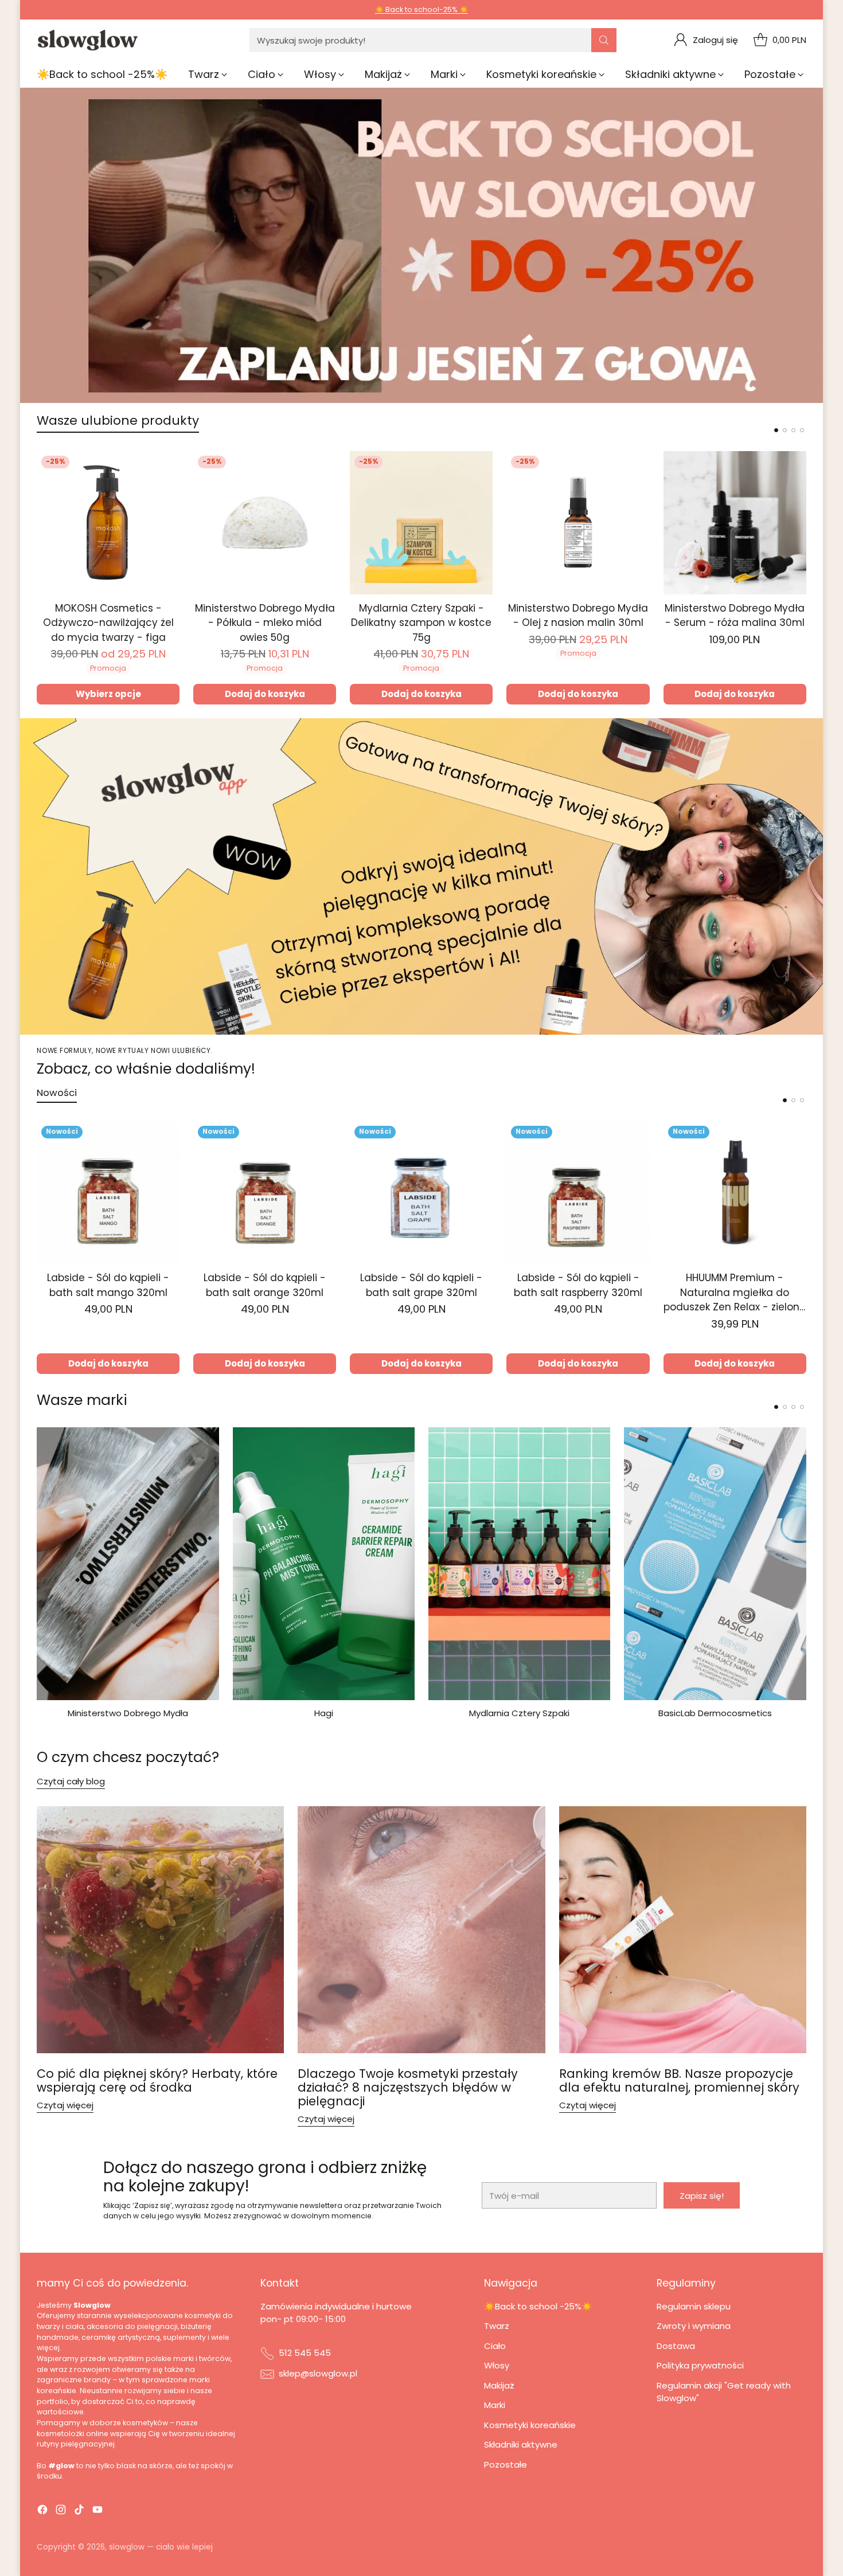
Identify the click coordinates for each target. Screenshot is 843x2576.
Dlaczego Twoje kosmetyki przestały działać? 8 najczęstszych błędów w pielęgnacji (408, 2087)
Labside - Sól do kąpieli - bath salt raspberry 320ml (578, 1285)
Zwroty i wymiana (694, 2326)
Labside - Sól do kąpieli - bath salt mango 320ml (108, 1285)
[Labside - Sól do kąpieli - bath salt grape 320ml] (421, 1193)
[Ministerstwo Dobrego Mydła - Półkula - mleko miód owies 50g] (265, 522)
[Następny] (803, 578)
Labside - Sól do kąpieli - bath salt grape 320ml (421, 1285)
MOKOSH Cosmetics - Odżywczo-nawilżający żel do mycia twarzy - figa (108, 623)
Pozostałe (506, 2465)
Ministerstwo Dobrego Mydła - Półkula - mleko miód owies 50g (265, 623)
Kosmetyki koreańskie (530, 2425)
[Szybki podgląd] (165, 466)
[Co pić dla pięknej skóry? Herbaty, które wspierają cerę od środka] (160, 1930)
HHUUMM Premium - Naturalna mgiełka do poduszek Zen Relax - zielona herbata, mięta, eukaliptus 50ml (735, 1307)
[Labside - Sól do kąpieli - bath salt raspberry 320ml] (578, 1193)
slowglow (127, 2547)
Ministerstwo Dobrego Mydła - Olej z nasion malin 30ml (578, 616)
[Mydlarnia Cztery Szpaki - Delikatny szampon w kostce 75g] (421, 522)
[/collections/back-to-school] (421, 245)
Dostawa (676, 2346)
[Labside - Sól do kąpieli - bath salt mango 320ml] (108, 1193)
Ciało (495, 2346)
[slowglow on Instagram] (61, 2512)
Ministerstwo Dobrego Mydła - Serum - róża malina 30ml (735, 616)
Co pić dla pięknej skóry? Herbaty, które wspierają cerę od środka (157, 2080)
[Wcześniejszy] (40, 578)
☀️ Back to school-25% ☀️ (421, 9)
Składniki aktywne (521, 2444)
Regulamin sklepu (694, 2306)
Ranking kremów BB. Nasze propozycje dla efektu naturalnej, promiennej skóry (679, 2080)
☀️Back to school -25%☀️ (538, 2306)
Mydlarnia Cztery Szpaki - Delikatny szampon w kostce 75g (421, 623)
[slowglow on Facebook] (42, 2512)
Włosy (497, 2365)
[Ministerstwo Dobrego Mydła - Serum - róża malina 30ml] (735, 522)
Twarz (497, 2326)
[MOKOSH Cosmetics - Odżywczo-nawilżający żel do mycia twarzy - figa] (108, 522)
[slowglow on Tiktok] (79, 2512)
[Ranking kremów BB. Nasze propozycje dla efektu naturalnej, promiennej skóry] (683, 1930)
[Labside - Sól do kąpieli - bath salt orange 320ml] (265, 1193)
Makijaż (499, 2385)
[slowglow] (88, 40)
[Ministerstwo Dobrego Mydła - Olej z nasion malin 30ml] (578, 522)
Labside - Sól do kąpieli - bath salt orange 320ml (265, 1285)
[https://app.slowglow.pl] (421, 876)
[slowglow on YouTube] (97, 2512)
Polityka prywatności (700, 2365)
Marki (495, 2405)
